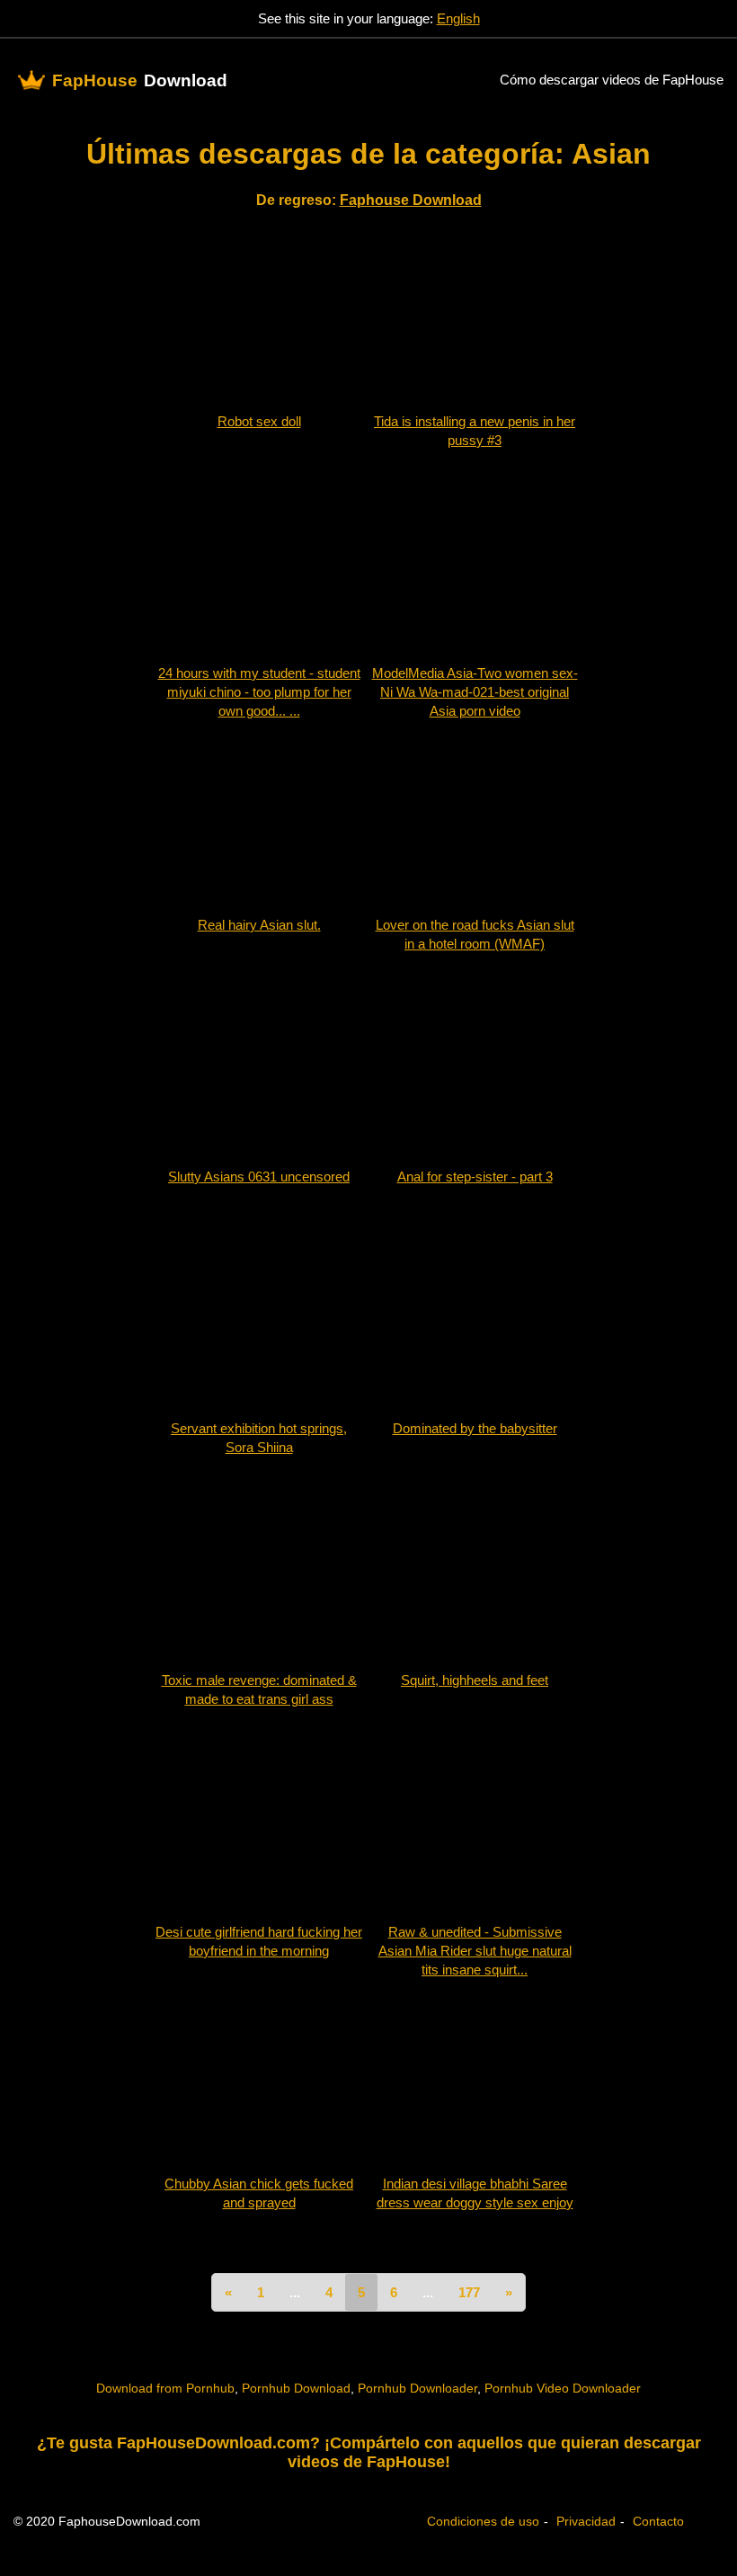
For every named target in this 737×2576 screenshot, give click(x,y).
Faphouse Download (411, 200)
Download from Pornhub (165, 2388)
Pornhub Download (296, 2388)
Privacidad (586, 2521)
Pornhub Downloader (417, 2388)
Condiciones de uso (483, 2521)
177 (469, 2292)
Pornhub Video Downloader (563, 2388)
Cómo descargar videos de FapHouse (612, 80)
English (458, 18)
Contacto (658, 2521)
